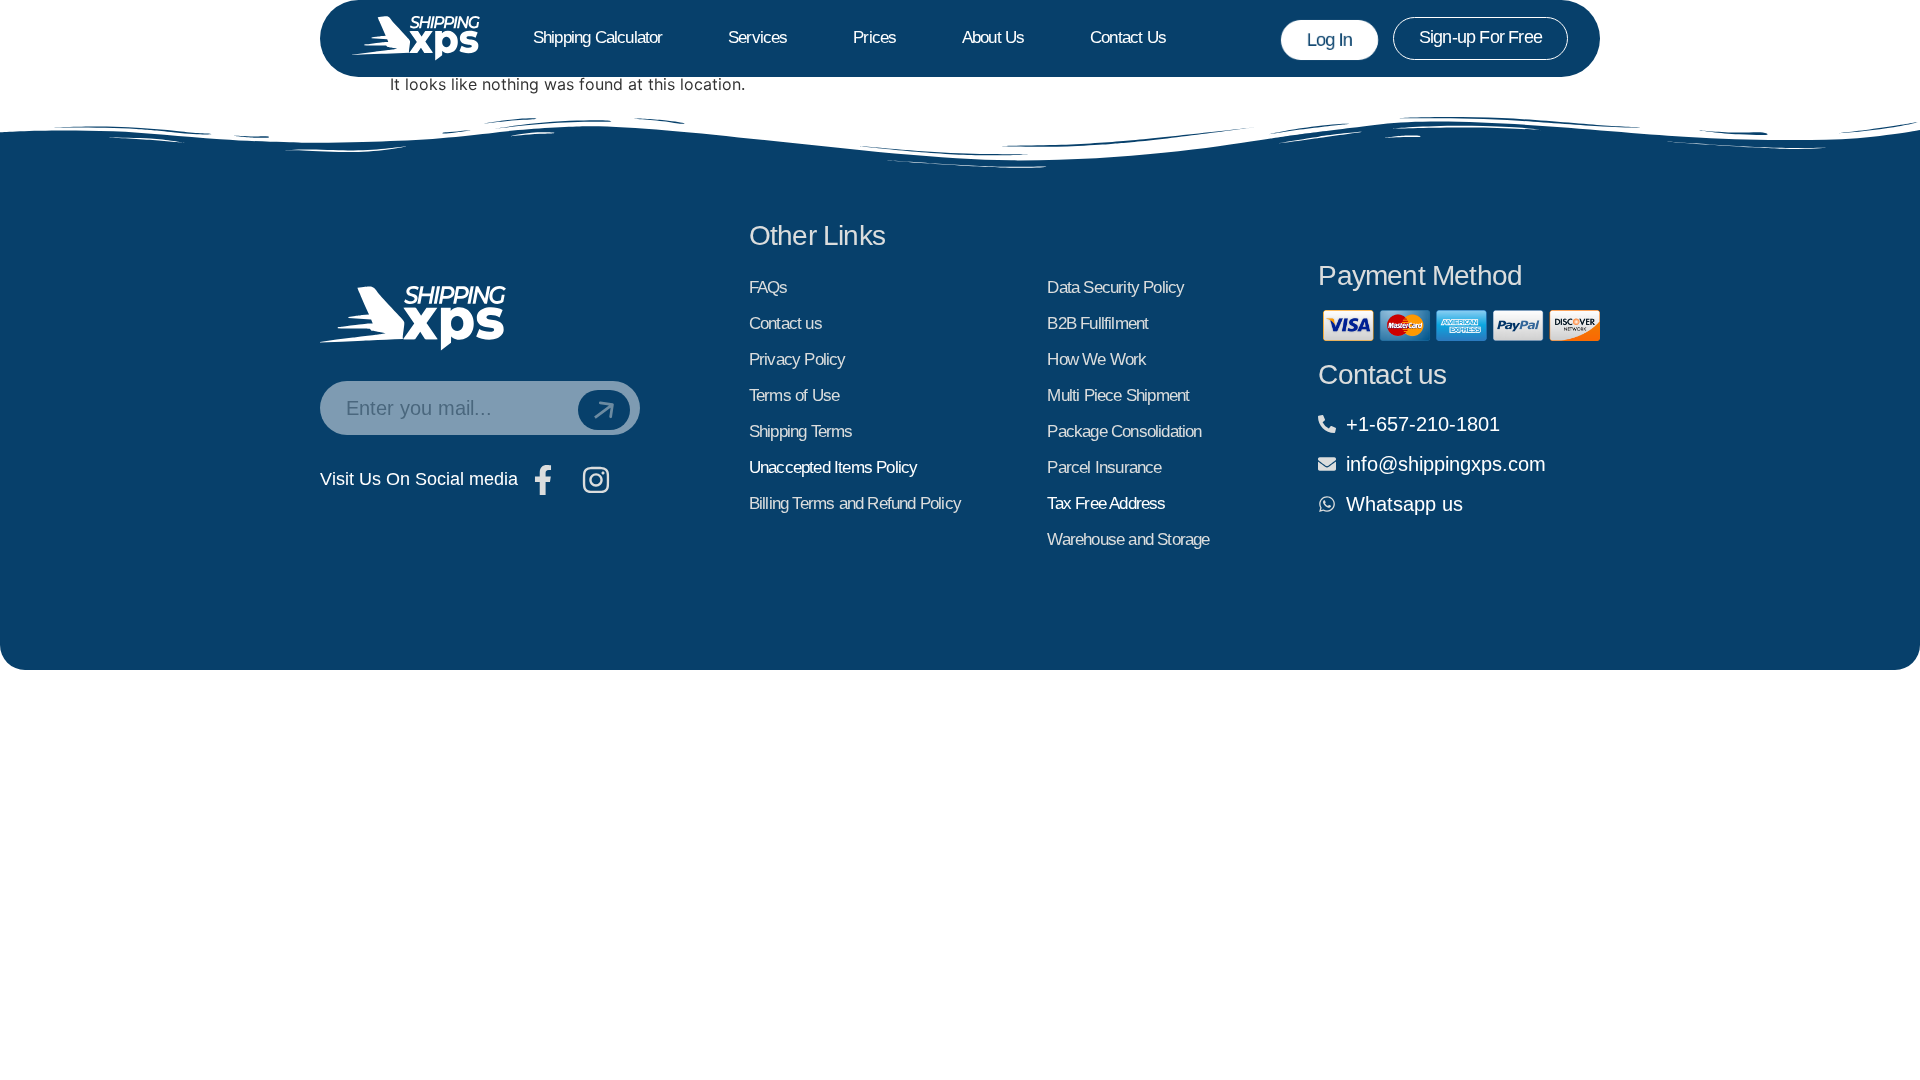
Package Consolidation (1124, 431)
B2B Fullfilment (1097, 323)
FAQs (768, 287)
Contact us (1128, 37)
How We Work (1096, 359)
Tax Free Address (1106, 503)
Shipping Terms (801, 431)
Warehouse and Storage (1128, 539)
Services (758, 37)
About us (993, 37)
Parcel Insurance (1104, 467)
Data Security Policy (1115, 287)
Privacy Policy (797, 359)
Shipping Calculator (598, 37)
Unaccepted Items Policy (833, 467)
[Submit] (604, 410)
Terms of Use (794, 395)
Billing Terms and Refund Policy (855, 503)
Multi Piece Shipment (1118, 395)
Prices (874, 37)
